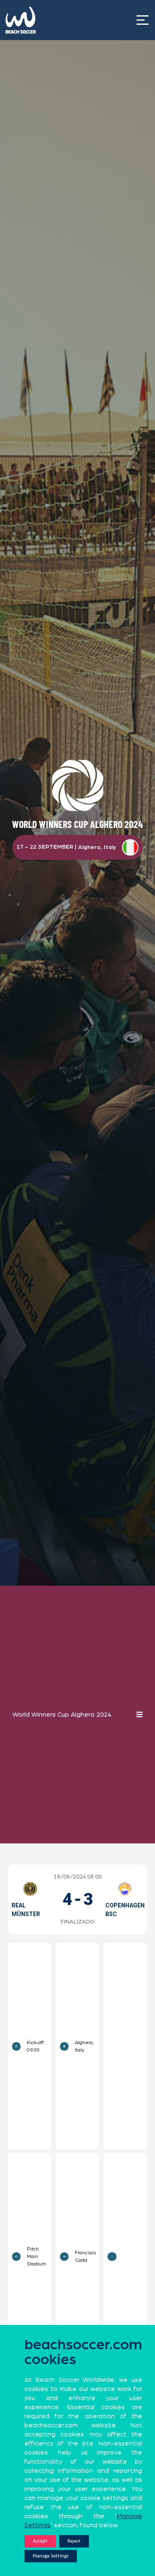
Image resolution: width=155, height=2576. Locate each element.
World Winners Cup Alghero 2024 (62, 1715)
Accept (40, 2541)
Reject (74, 2541)
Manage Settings (51, 2556)
